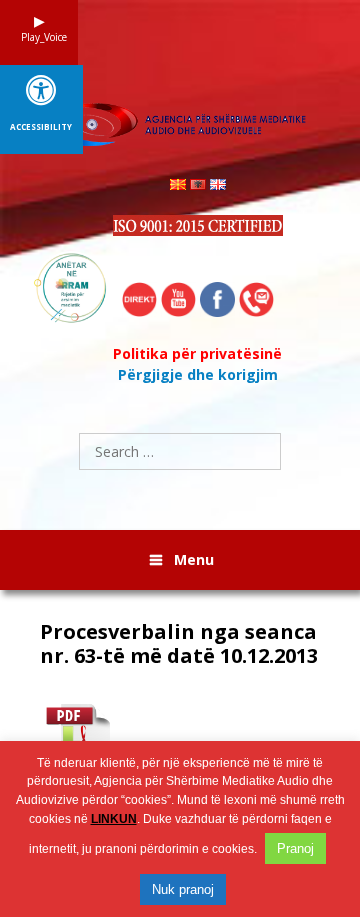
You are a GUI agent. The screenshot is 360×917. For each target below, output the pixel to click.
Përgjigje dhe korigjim (198, 374)
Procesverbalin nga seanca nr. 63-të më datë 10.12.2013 (179, 644)
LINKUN (114, 819)
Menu (194, 559)
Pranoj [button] (295, 848)
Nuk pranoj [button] (183, 889)
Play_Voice (39, 37)
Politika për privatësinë (197, 353)
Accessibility (41, 127)
